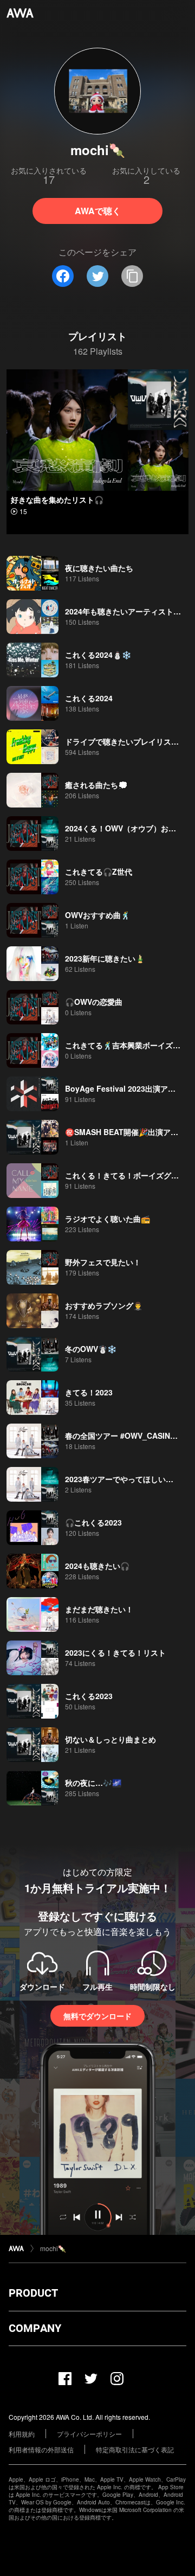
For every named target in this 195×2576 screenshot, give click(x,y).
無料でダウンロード (97, 2016)
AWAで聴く (98, 211)
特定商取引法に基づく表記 (135, 2449)
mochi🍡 (53, 2248)
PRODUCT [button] (33, 2293)
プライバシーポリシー (89, 2434)
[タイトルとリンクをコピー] (132, 276)
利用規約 (22, 2434)
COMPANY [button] (35, 2328)
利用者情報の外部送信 (41, 2449)
